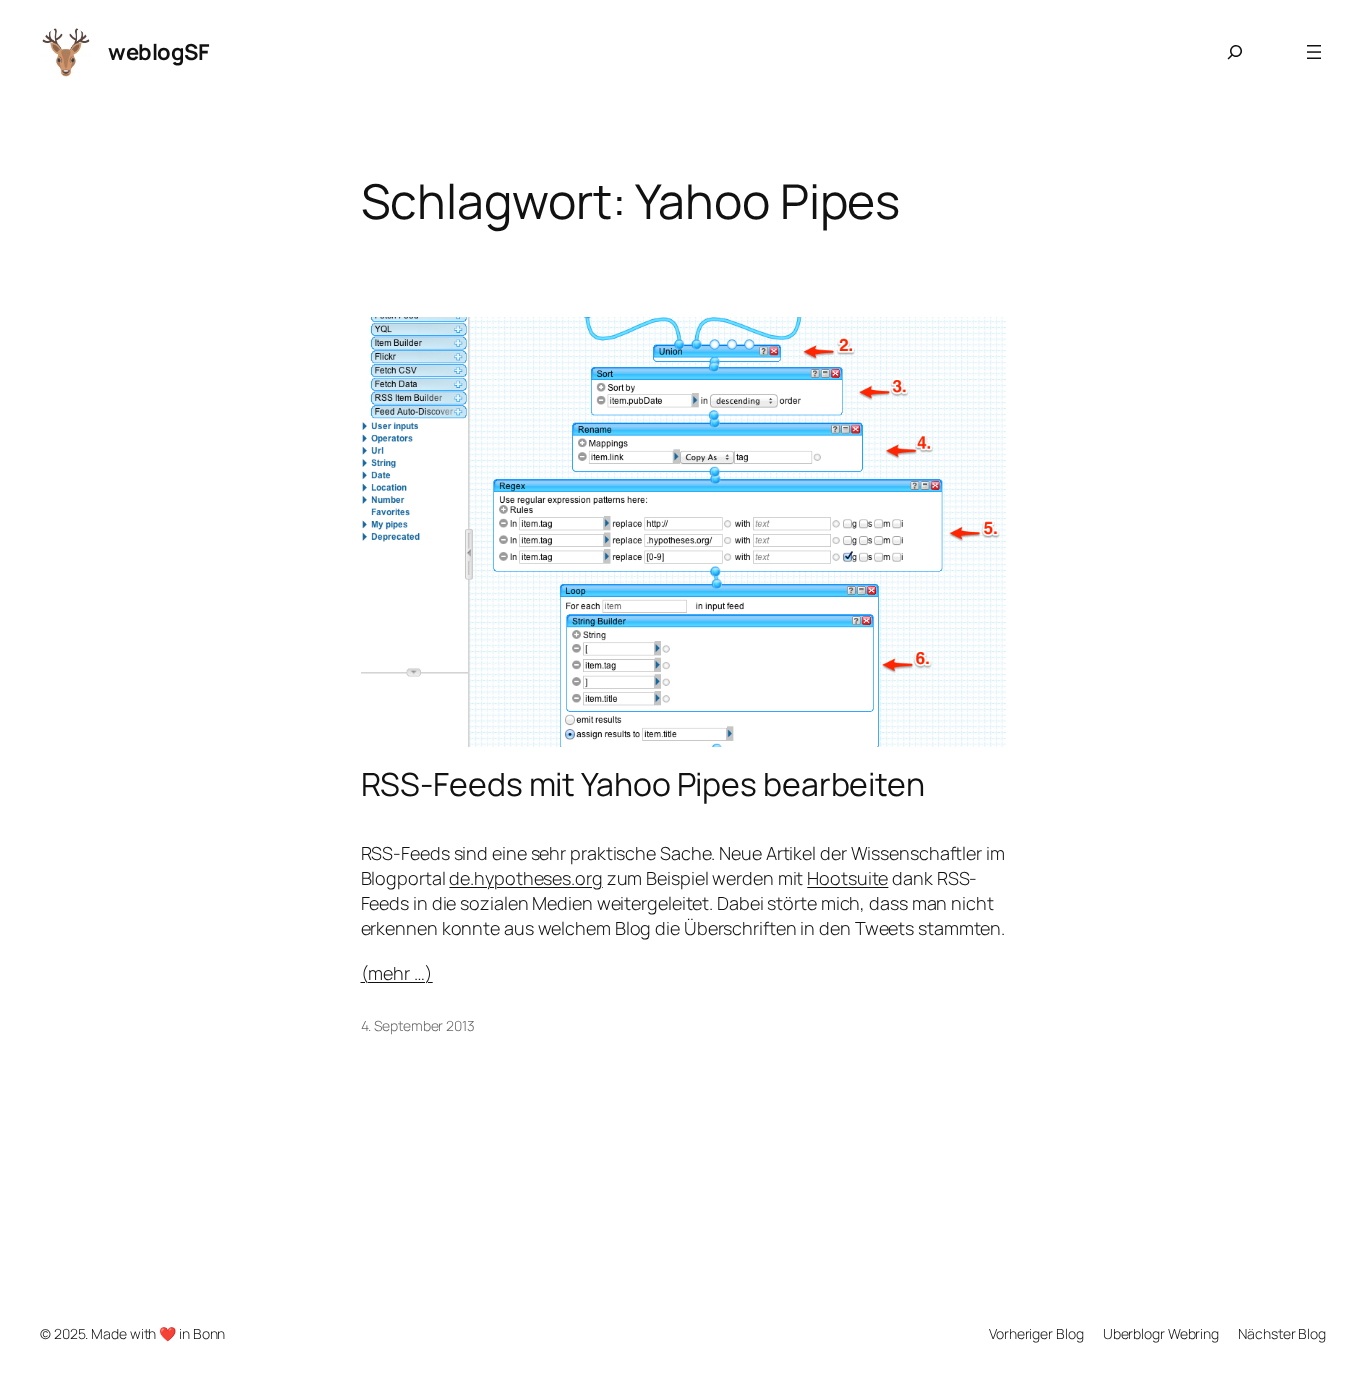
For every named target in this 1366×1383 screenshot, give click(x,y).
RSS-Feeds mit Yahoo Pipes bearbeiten (643, 784)
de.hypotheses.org (525, 878)
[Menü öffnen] (1314, 52)
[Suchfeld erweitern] (1235, 52)
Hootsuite (847, 878)
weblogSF (158, 52)
